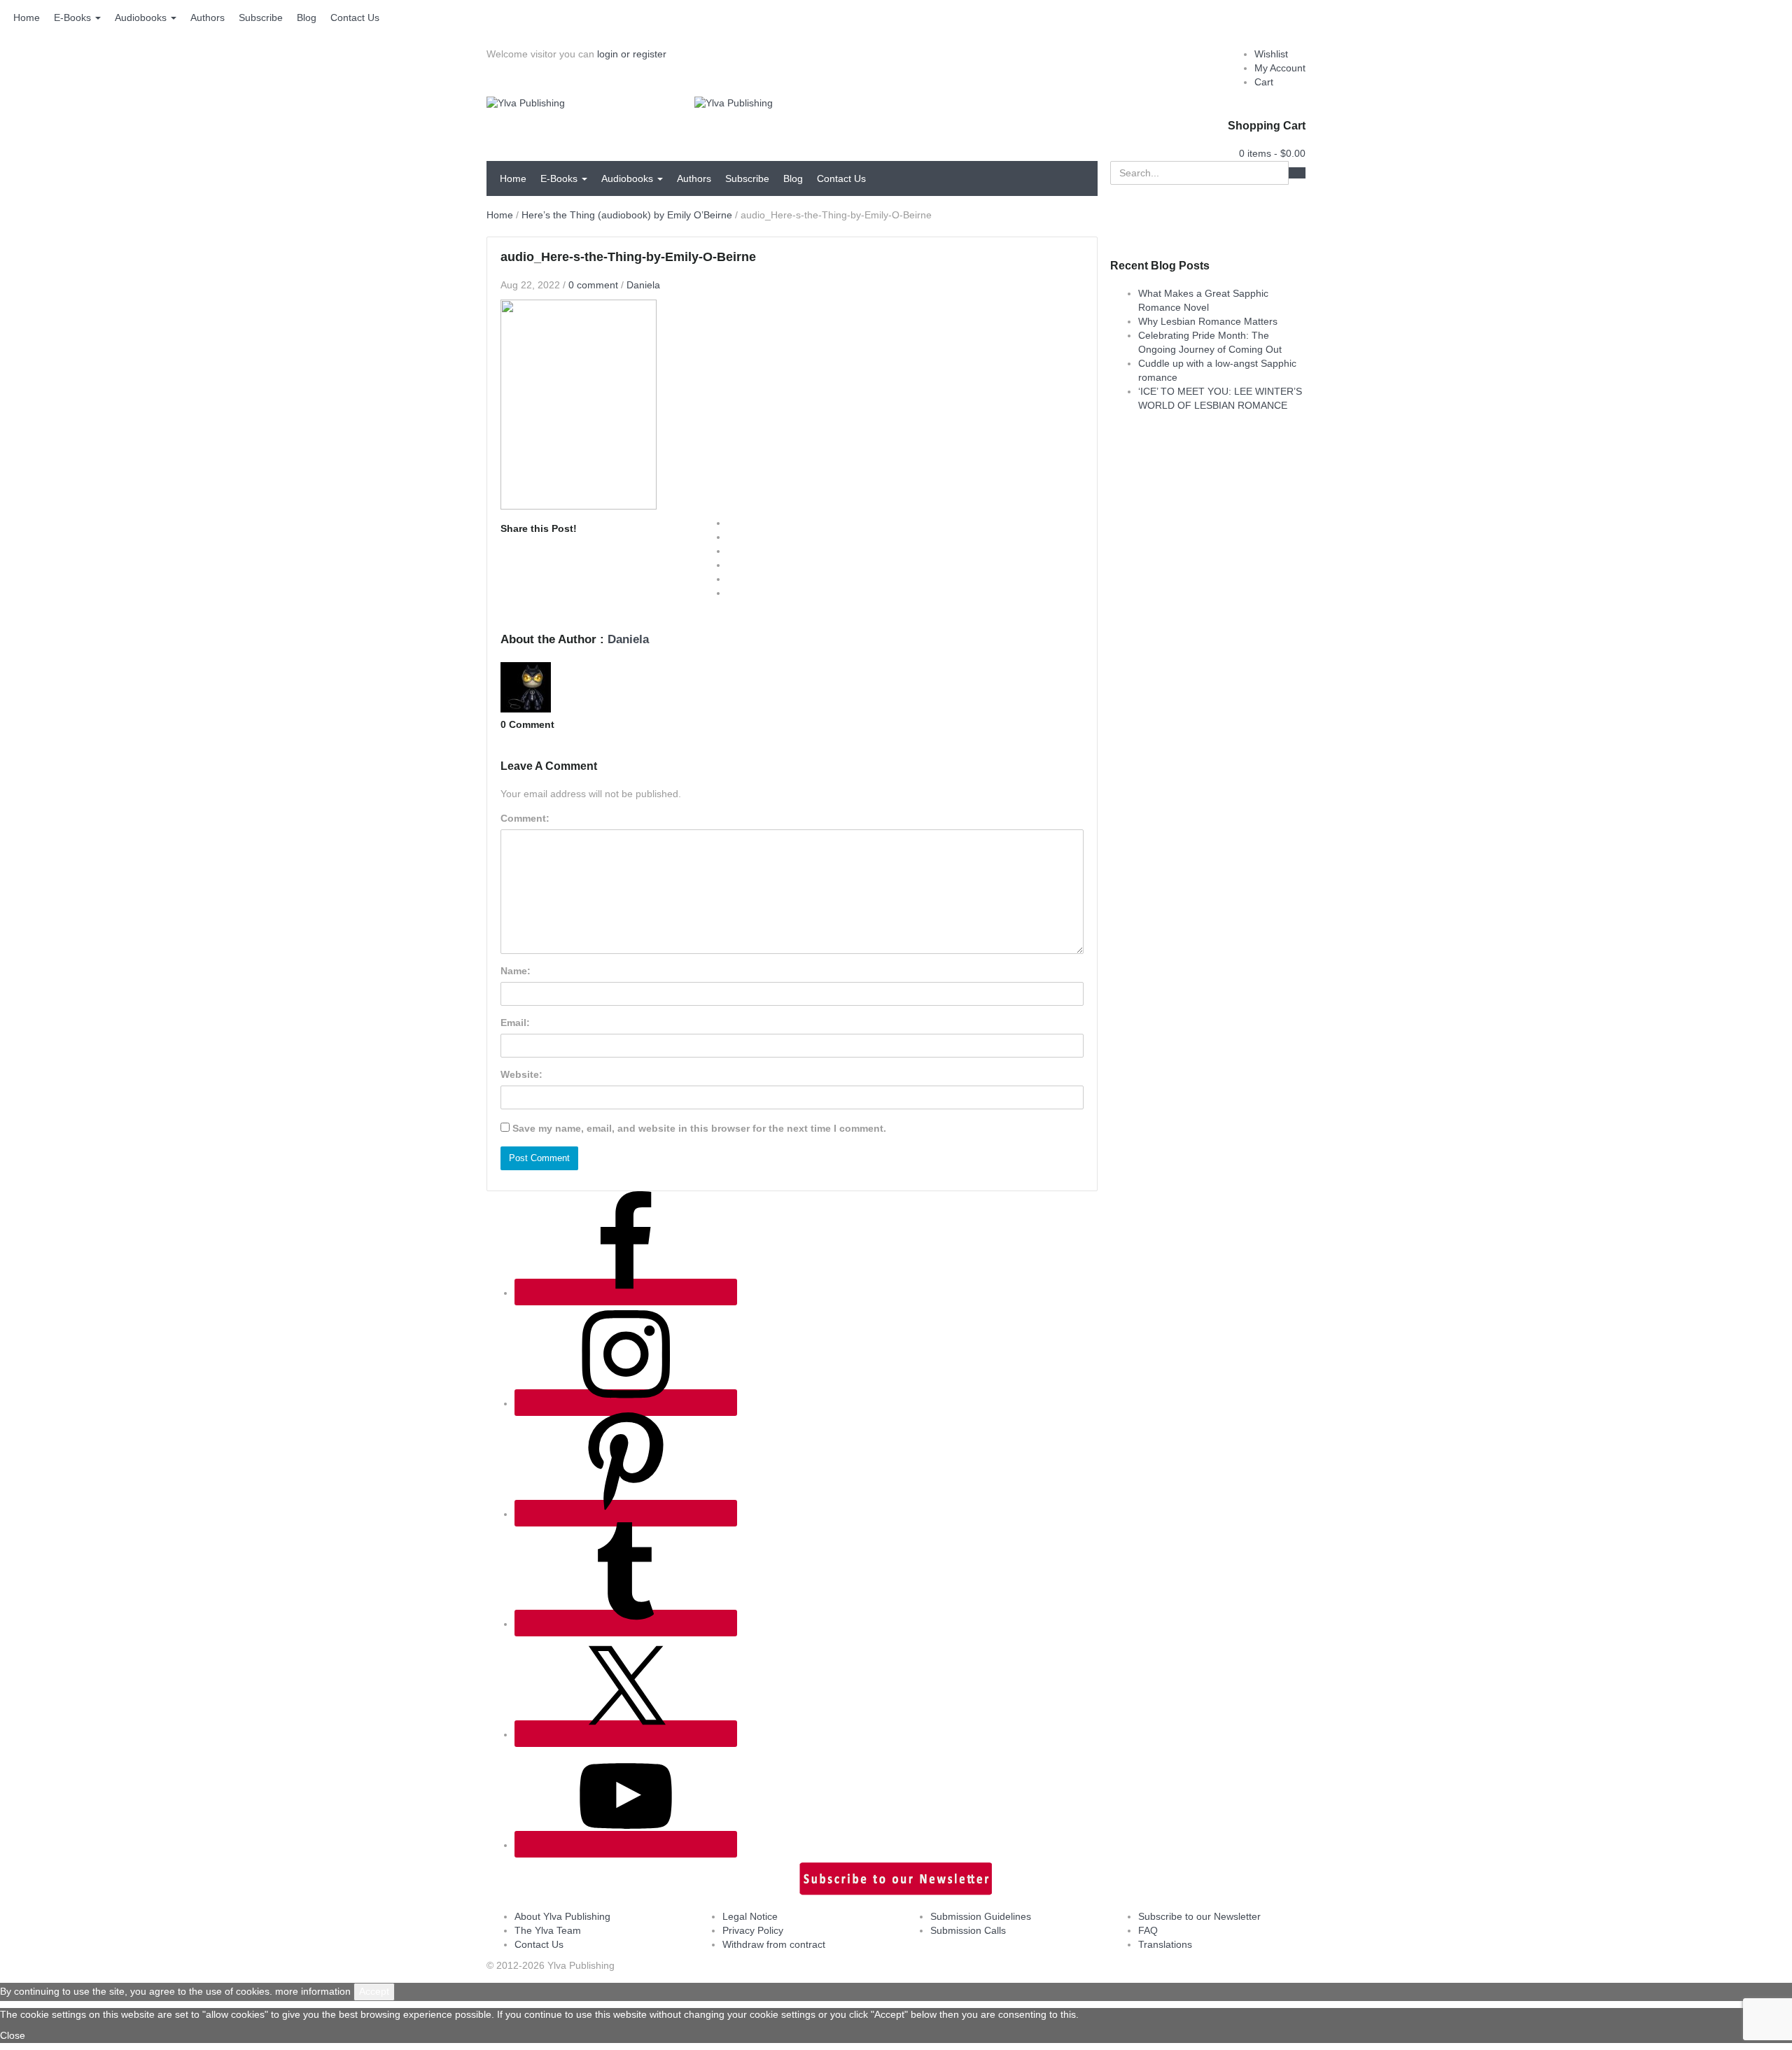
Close (13, 2035)
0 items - (1272, 153)
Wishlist (1271, 54)
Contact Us (355, 17)
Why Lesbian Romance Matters (1208, 321)
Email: (515, 1023)
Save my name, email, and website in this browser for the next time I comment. (699, 1128)
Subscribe (261, 17)
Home (27, 17)
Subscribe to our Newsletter (1199, 1916)
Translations (1165, 1944)
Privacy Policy (753, 1930)
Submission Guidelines (981, 1916)
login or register (632, 54)
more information (313, 1991)
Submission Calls (968, 1930)
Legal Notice (750, 1916)
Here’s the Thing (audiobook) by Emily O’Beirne (627, 215)
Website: (521, 1074)
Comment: (525, 818)
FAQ (1148, 1930)
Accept (374, 1991)
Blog (307, 17)
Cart (1264, 82)
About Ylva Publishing (562, 1916)
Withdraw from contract (774, 1944)
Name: (516, 971)
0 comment (593, 285)
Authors (208, 17)
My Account (1280, 68)
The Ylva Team (548, 1930)
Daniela (643, 285)
